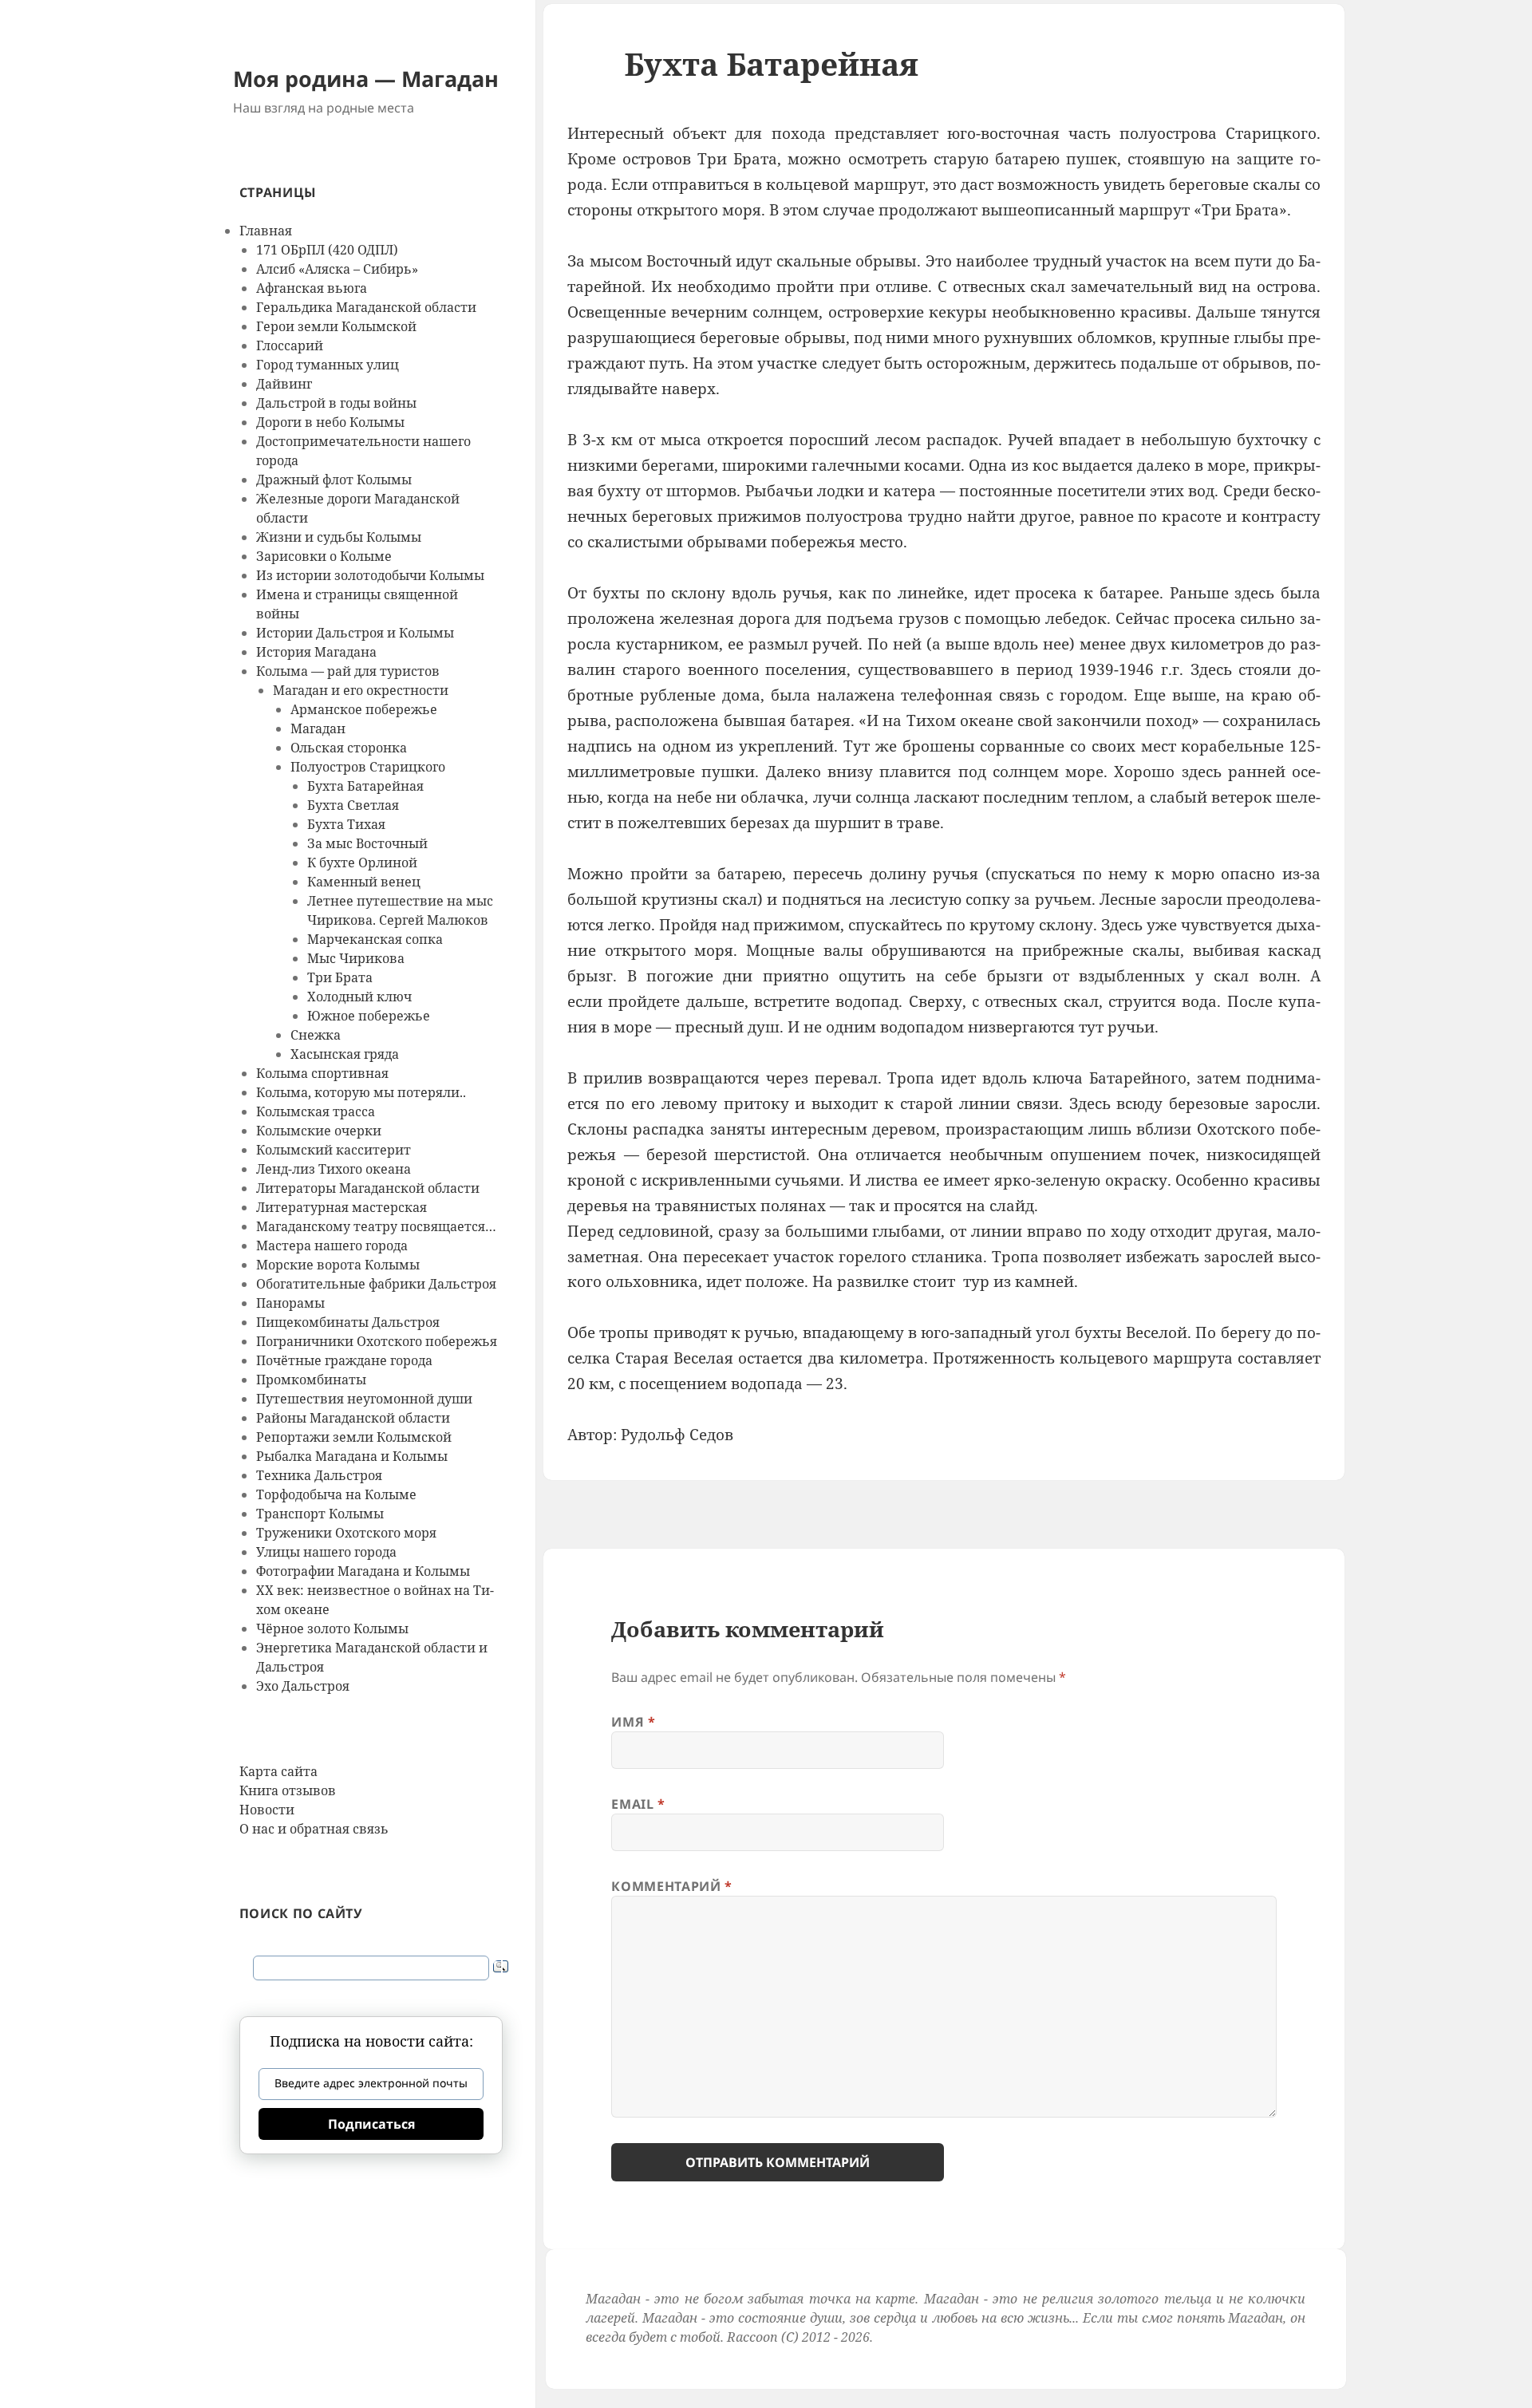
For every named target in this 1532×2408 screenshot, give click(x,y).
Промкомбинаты (311, 1380)
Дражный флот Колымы (334, 480)
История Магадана (316, 652)
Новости (267, 1810)
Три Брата (340, 977)
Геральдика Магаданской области (366, 307)
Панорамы (290, 1303)
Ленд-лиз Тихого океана (334, 1169)
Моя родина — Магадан (366, 79)
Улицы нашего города (326, 1552)
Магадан (318, 728)
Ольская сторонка (349, 748)
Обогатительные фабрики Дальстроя (376, 1284)
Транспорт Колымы (320, 1514)
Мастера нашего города (332, 1245)
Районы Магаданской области (353, 1418)
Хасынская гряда (345, 1054)
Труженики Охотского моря (346, 1533)
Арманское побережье (364, 709)
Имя (633, 1722)
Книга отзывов (288, 1790)
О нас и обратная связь (314, 1829)
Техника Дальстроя (319, 1475)
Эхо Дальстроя (303, 1686)
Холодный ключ (359, 997)
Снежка (316, 1035)
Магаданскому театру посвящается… (376, 1226)
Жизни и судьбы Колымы (339, 537)
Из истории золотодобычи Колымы (370, 575)
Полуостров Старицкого (368, 767)
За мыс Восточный (367, 843)
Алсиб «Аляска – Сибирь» (337, 269)
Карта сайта (278, 1771)
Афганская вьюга (312, 288)
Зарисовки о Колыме (324, 556)
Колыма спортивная (322, 1073)
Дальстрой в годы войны (336, 403)
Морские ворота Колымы (338, 1265)
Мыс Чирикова (356, 958)
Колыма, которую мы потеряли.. (361, 1092)
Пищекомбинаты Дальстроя (348, 1322)
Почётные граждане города (344, 1360)
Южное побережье (369, 1016)
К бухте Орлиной (362, 863)
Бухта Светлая (353, 805)
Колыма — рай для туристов (348, 671)
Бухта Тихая (346, 824)
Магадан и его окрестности (361, 690)
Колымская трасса (316, 1111)
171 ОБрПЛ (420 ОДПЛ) (327, 250)
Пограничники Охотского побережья (377, 1341)
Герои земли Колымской (336, 326)
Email (638, 1804)
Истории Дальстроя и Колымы (355, 633)
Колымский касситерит (334, 1150)
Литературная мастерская (342, 1207)
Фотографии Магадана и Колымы (363, 1571)
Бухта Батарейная (365, 786)
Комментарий (671, 1886)
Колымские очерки (319, 1131)
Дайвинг (284, 384)
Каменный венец (364, 882)
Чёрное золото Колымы (332, 1628)
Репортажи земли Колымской (354, 1437)
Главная (266, 231)
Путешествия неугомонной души (364, 1399)
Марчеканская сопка (375, 939)
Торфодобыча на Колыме (336, 1494)
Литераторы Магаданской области (368, 1188)
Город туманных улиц (328, 365)
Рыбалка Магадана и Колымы (352, 1456)
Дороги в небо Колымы (330, 422)
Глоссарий (290, 345)
